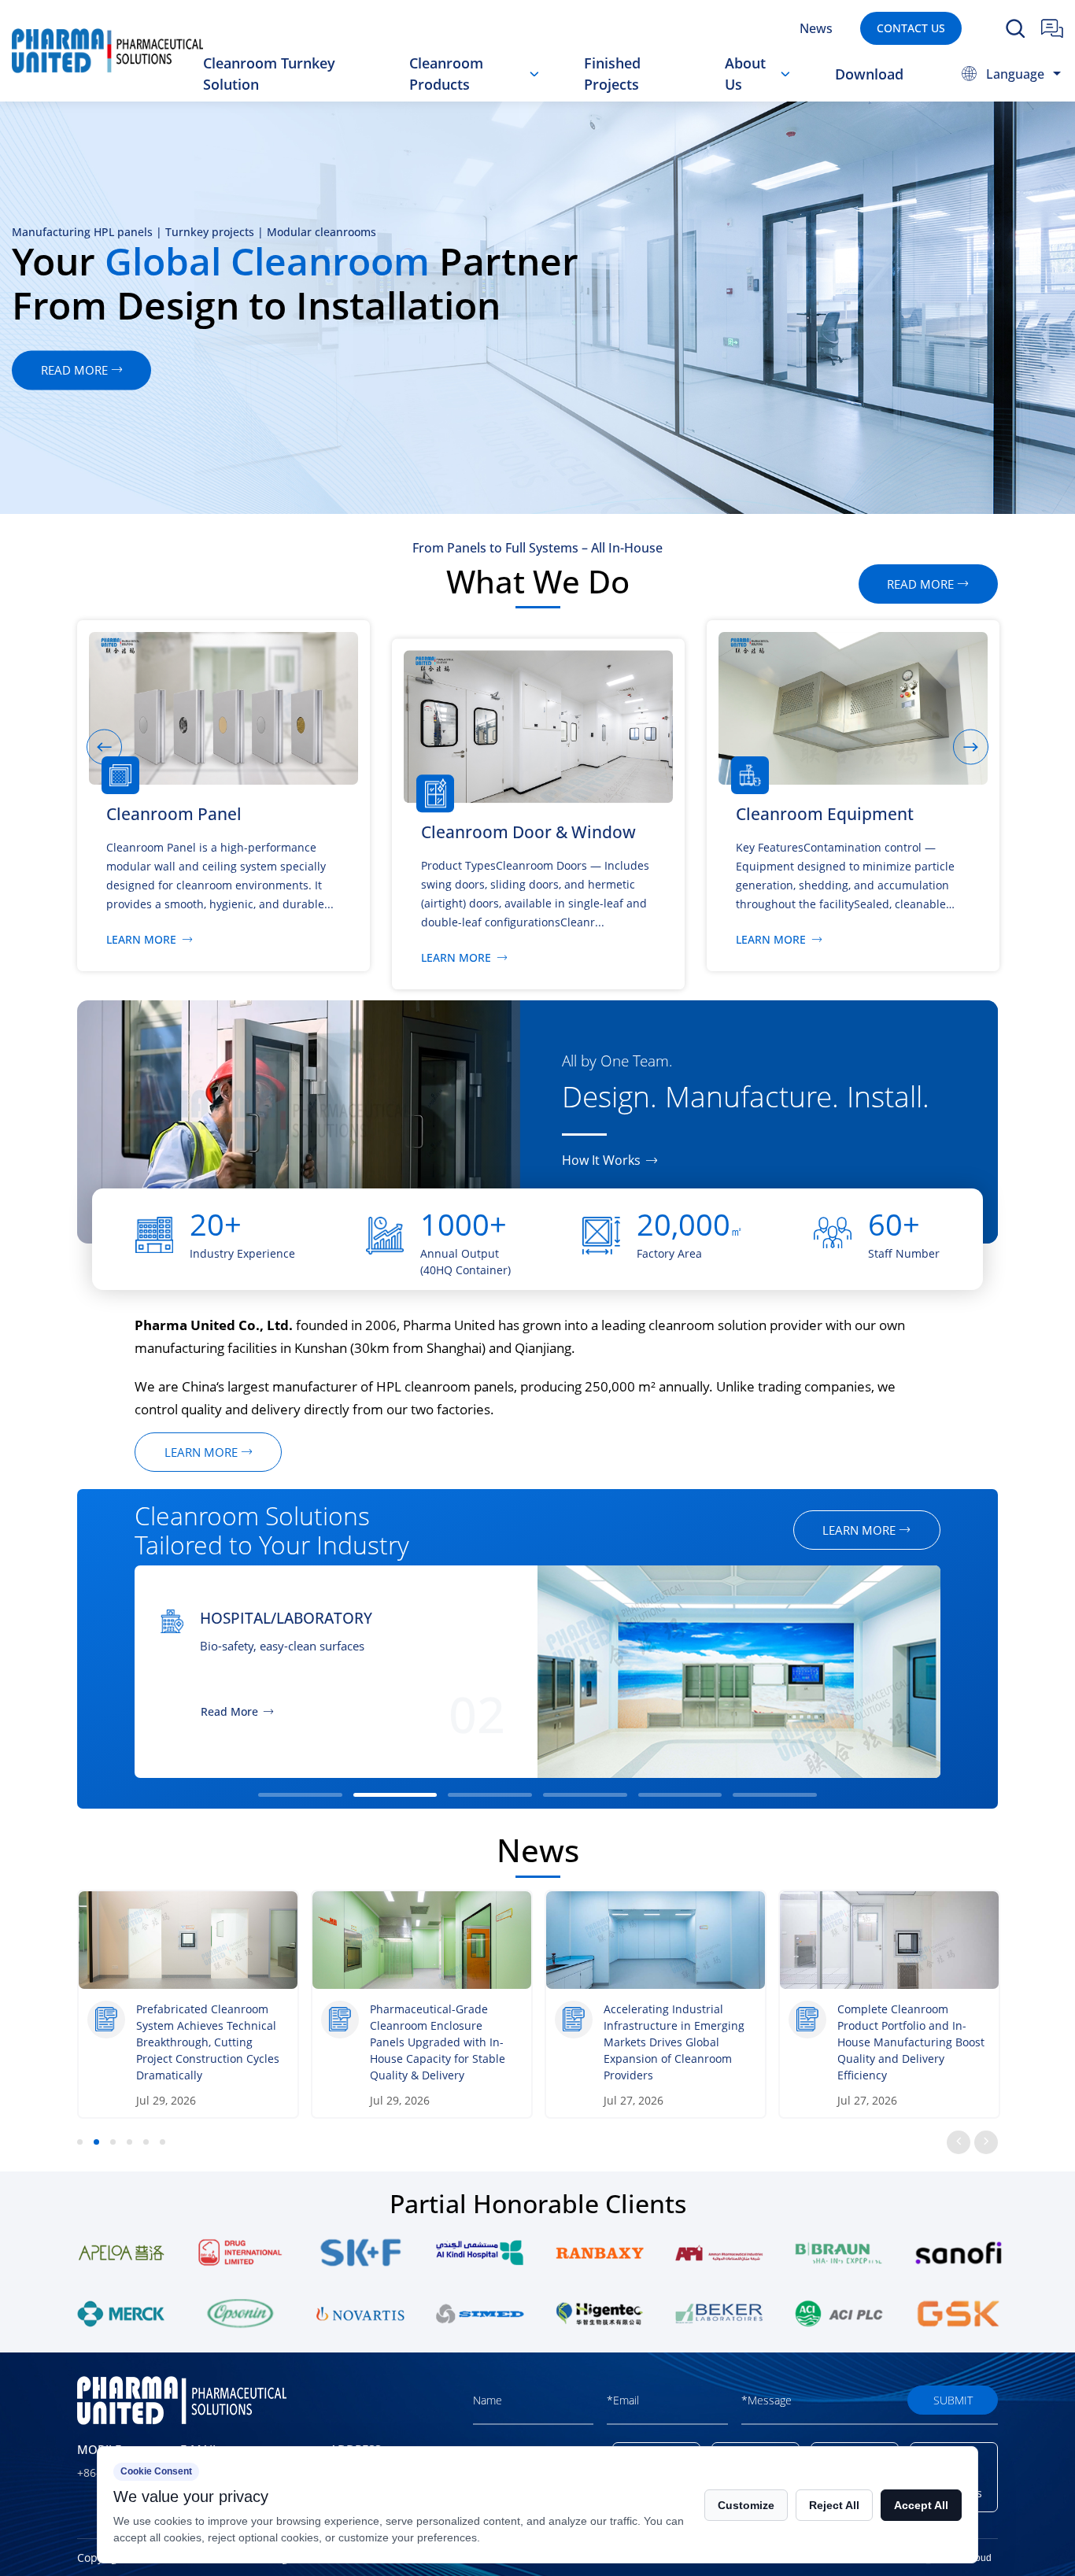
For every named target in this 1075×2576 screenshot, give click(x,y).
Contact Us (911, 28)
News (816, 28)
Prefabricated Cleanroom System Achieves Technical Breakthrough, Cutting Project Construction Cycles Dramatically (208, 2042)
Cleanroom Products (446, 74)
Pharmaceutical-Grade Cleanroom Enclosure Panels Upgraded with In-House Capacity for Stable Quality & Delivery (438, 2042)
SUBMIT (953, 2400)
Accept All (921, 2505)
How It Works (601, 1160)
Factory (763, 98)
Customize (746, 2505)
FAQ (754, 96)
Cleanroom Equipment (504, 95)
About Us (745, 74)
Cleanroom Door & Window (484, 98)
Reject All (834, 2505)
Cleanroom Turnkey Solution (269, 74)
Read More (836, 1712)
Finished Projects (612, 74)
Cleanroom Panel (480, 100)
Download (869, 74)
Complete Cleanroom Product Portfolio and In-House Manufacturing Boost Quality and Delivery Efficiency (911, 2042)
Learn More (141, 940)
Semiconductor (871, 1618)
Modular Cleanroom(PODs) (502, 93)
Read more (723, 370)
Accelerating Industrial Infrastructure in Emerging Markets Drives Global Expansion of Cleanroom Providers (674, 2042)
